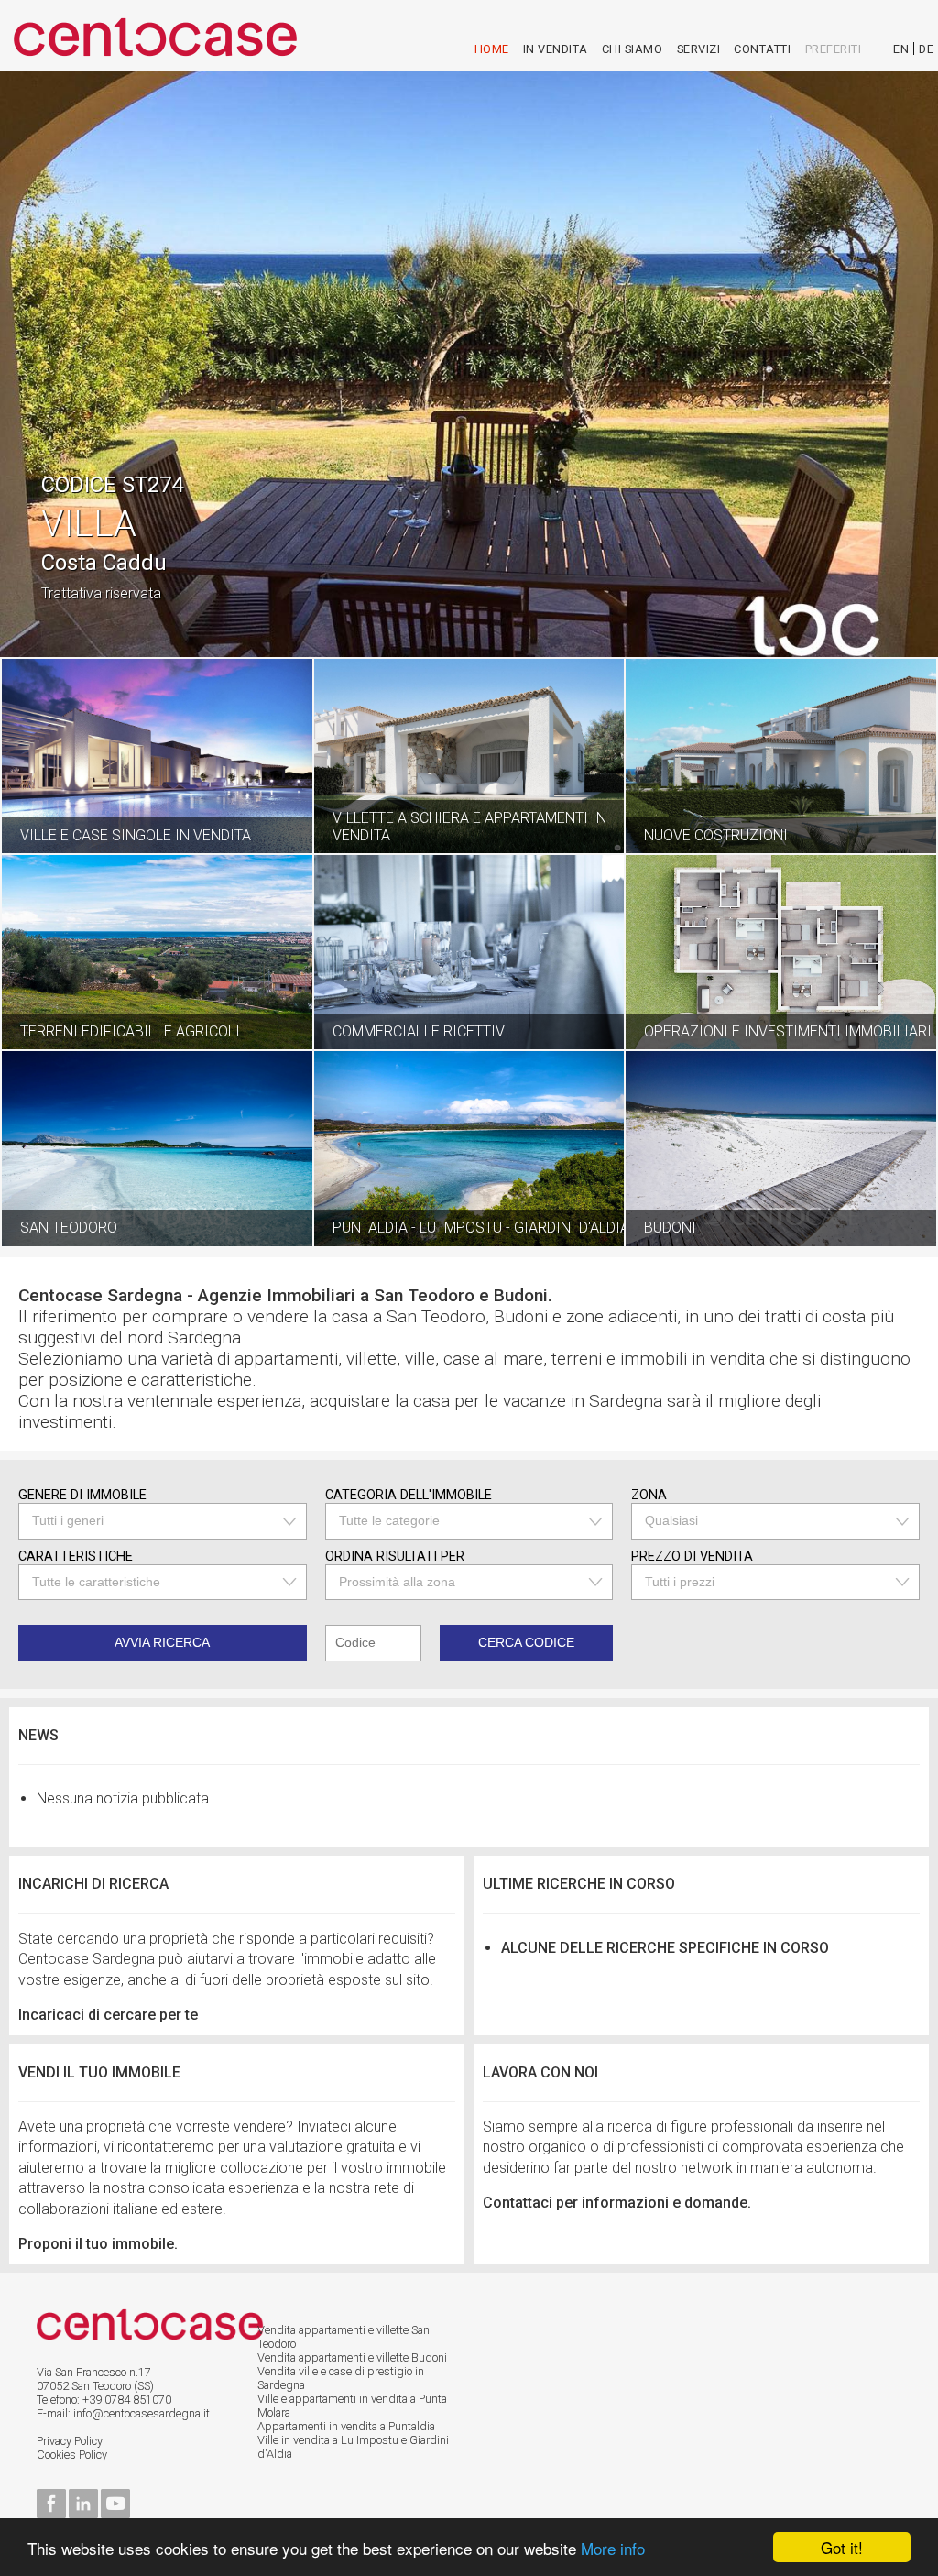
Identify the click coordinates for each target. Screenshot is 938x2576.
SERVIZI (699, 49)
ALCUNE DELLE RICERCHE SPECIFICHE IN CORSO (665, 1948)
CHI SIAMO (633, 49)
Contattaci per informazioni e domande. (617, 2203)
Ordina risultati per (395, 1557)
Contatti (762, 49)
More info (613, 2548)
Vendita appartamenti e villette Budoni (352, 2357)
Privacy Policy (70, 2441)
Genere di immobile (82, 1495)
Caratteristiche (76, 1557)
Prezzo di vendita (692, 1557)
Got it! (842, 2547)
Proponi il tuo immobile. (98, 2244)
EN (901, 49)
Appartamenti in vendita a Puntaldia (346, 2426)
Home (492, 49)
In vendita (556, 49)
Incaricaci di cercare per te (108, 2015)
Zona (649, 1495)
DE (926, 49)
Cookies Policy (72, 2455)
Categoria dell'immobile (409, 1495)
